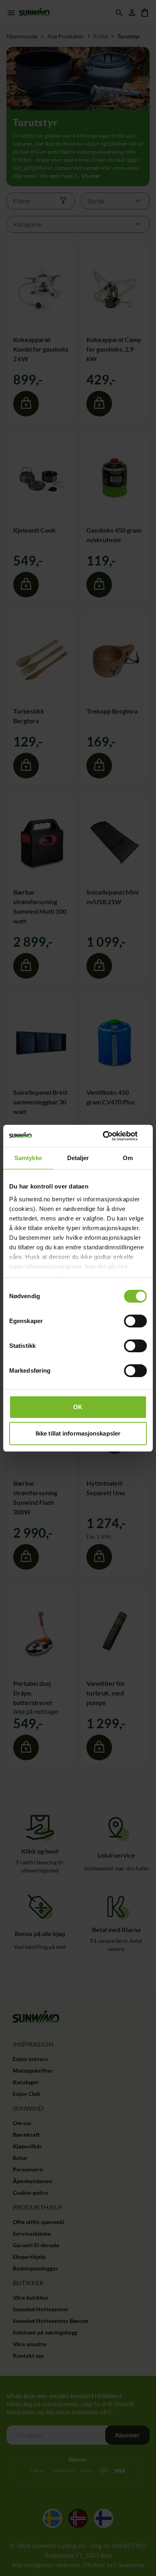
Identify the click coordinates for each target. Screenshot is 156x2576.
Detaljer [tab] (78, 1158)
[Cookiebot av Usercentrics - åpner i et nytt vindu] (112, 1136)
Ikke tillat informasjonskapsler (78, 1433)
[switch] (135, 1321)
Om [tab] (128, 1158)
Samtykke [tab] (28, 1158)
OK (78, 1407)
